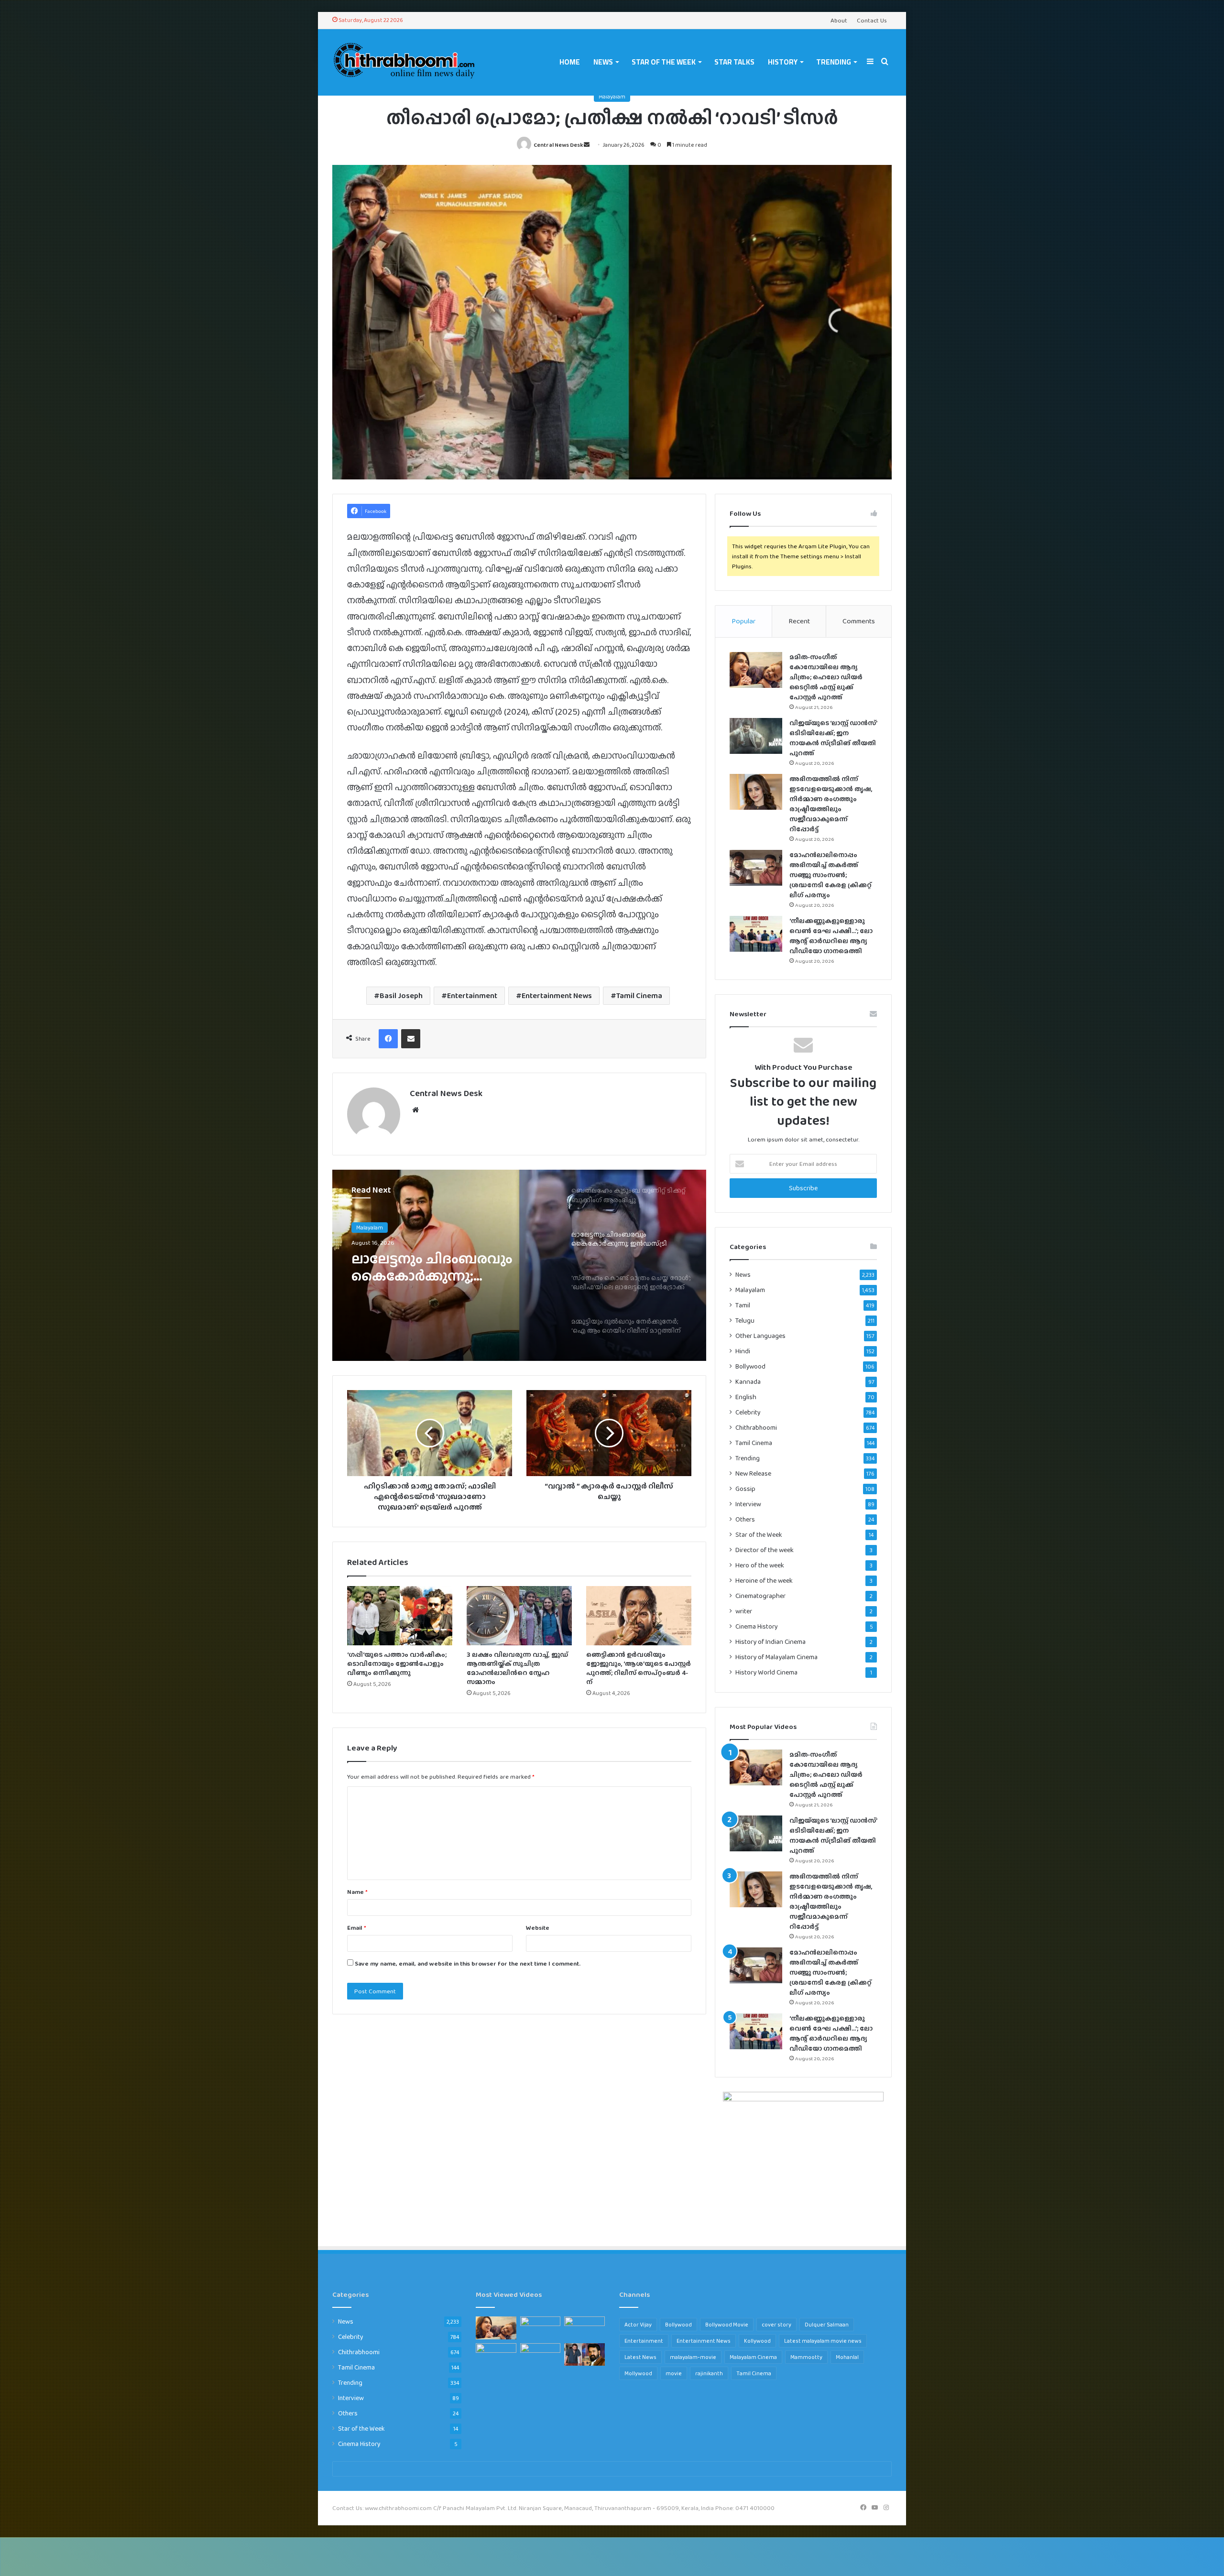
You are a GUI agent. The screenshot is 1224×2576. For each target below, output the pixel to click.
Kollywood (757, 2341)
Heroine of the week (764, 1581)
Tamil (743, 1305)
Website (538, 1928)
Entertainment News (557, 995)
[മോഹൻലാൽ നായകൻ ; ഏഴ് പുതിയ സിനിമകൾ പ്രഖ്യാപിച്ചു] (585, 2355)
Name (357, 1892)
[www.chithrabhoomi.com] (404, 62)
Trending (834, 62)
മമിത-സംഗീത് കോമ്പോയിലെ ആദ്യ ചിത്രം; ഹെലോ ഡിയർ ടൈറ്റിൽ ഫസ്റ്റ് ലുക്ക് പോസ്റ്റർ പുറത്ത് (826, 677)
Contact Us (872, 20)
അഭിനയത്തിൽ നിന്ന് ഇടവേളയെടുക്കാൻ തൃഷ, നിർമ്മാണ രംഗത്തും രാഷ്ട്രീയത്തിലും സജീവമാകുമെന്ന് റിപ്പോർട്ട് (831, 804)
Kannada (748, 1382)
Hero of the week (760, 1565)
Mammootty (806, 2357)
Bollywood (750, 1366)
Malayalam (612, 97)
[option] (519, 1265)
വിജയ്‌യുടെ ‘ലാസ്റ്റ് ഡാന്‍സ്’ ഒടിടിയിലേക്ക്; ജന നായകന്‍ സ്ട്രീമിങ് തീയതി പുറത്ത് (833, 738)
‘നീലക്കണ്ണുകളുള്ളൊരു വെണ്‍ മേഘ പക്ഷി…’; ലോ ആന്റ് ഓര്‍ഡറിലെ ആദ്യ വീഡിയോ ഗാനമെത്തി (831, 936)
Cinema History (757, 1626)
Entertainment (472, 995)
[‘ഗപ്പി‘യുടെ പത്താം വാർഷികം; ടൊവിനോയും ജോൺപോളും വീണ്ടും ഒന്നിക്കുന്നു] (400, 1616)
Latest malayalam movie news (823, 2341)
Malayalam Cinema (753, 2357)
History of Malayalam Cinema (776, 1657)
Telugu (745, 1321)
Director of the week (765, 1550)
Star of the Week (664, 62)
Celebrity (748, 1412)
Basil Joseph (401, 995)
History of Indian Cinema (770, 1642)
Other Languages (760, 1336)
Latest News (640, 2357)
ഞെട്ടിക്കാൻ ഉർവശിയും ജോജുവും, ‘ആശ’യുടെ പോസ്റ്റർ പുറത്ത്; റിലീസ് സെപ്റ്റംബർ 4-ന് (639, 1668)
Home (570, 62)
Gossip (745, 1489)
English (746, 1397)
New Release (753, 1473)
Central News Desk (558, 145)
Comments (859, 621)
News (603, 62)
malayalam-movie (693, 2357)
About (839, 20)
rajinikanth (709, 2373)
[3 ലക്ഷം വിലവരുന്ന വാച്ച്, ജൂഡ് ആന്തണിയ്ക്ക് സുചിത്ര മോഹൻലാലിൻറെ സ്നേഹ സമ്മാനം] (519, 1616)
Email (357, 1928)
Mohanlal (847, 2357)
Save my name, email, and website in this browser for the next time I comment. (468, 1963)
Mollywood (638, 2373)
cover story (776, 2325)
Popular (743, 621)
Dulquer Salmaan (827, 2325)
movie (674, 2373)
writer (744, 1611)
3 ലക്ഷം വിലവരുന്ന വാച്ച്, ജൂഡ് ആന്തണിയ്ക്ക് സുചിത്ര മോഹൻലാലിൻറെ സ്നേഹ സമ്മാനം (517, 1668)
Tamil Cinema (639, 995)
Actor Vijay (638, 2325)
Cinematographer (760, 1596)
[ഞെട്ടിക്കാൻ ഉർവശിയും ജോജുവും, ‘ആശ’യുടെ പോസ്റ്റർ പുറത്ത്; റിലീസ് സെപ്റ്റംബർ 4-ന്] (639, 1616)
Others (745, 1519)
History (783, 62)
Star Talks (734, 62)
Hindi (743, 1351)
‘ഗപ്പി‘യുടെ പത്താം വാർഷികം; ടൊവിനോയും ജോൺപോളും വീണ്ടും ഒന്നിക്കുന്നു (397, 1663)
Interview (748, 1504)
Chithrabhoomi (756, 1427)
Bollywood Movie (727, 2325)
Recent (799, 621)
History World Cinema (766, 1672)
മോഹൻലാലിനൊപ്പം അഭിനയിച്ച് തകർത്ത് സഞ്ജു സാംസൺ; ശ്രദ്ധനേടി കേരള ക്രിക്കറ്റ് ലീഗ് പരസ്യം (831, 875)
